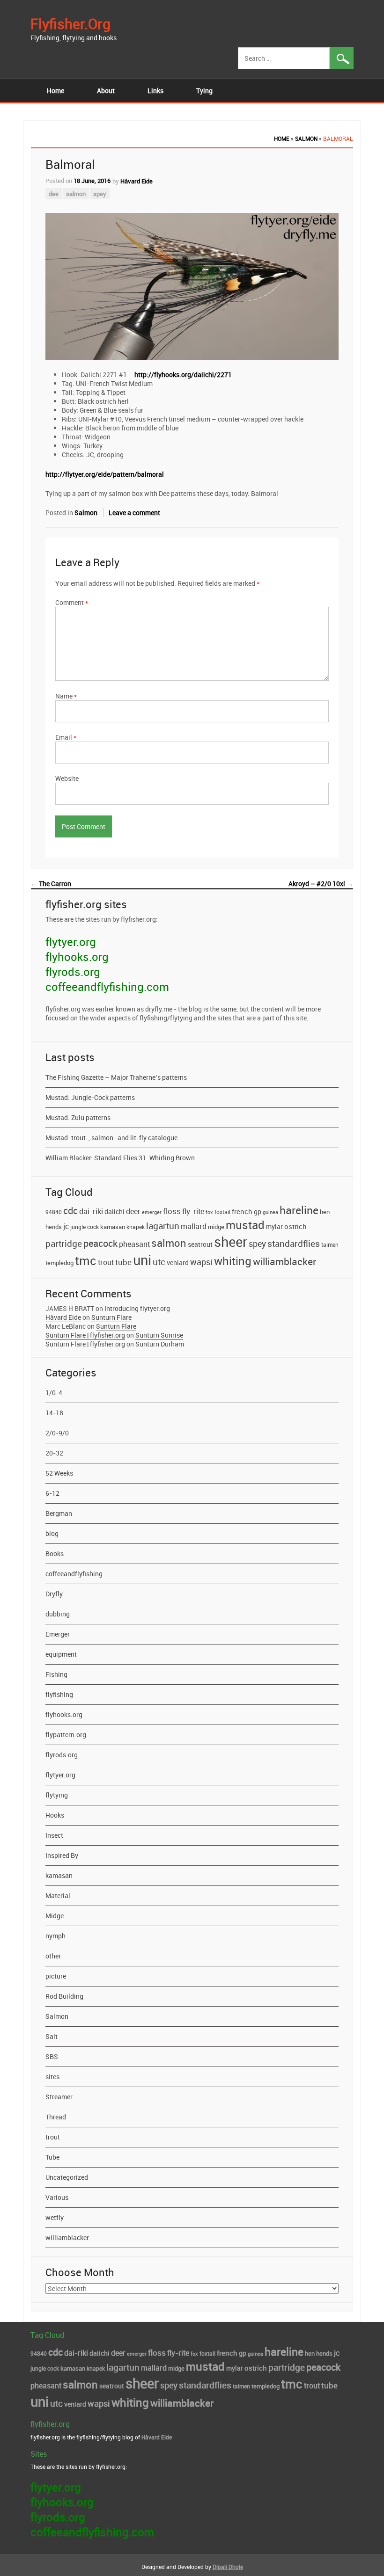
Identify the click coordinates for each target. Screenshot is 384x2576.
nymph (55, 1936)
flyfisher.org (70, 24)
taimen (330, 1244)
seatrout (200, 1244)
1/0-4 (54, 1393)
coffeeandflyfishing (74, 1574)
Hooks (55, 1815)
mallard (194, 1226)
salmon (76, 194)
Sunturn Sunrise (159, 1335)
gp (258, 1212)
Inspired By (62, 1855)
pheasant (134, 1244)
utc (159, 1262)
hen (325, 1212)
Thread (56, 2117)
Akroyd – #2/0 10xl (321, 884)
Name (66, 696)
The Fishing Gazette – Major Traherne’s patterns (116, 1077)
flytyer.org (71, 942)
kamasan (113, 1227)
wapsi (201, 1262)
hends (54, 1227)
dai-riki (91, 1211)
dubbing (58, 1614)
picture (56, 1976)
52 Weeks (59, 1473)
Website (67, 778)
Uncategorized (67, 2177)
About (106, 91)
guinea (270, 1212)
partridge (64, 1244)
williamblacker (284, 1261)
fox (209, 1212)
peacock (100, 1243)
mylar (274, 1227)
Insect (54, 1835)
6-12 (52, 1493)
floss (172, 1211)
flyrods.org (73, 972)
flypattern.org (66, 1735)
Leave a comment (134, 513)
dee (54, 194)
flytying (57, 1795)
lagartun (163, 1226)
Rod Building (64, 1996)
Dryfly (54, 1594)
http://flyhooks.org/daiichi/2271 (184, 375)
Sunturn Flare (111, 1317)
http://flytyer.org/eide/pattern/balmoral (105, 474)
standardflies (294, 1244)
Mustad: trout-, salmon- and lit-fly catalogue (111, 1138)
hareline (299, 1210)
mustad (245, 1225)
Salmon (306, 138)
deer (133, 1211)
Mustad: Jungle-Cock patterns (90, 1097)
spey (100, 194)
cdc (70, 1210)
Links (155, 91)
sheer (231, 1241)
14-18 (54, 1413)
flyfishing (59, 1694)
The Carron (51, 884)
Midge (55, 1916)
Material (58, 1896)
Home (55, 91)
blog (52, 1533)
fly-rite (193, 1211)
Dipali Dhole (228, 2567)
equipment (61, 1654)
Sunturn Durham (160, 1344)
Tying (204, 91)
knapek (136, 1227)
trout (106, 1262)
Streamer (59, 2097)
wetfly (55, 2217)
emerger (152, 1212)
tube (123, 1262)
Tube (52, 2157)
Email (66, 737)
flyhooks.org (77, 957)
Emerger (58, 1634)
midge (216, 1227)
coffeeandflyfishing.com (107, 987)
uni (142, 1260)
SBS (52, 2056)
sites (52, 2077)
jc (66, 1226)
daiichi (114, 1212)
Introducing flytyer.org (137, 1308)
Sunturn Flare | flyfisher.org (85, 1335)
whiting (233, 1261)
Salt (52, 2036)
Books (55, 1554)
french (242, 1211)
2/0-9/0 (57, 1433)
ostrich (295, 1226)
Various (57, 2197)
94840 (54, 1212)
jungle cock (85, 1227)
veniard (178, 1263)
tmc (86, 1260)
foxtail (222, 1212)
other (53, 1956)
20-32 (54, 1453)
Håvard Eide (137, 181)
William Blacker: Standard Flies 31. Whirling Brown (120, 1158)
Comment (72, 602)
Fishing (56, 1674)
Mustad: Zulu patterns (78, 1117)
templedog (59, 1263)
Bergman (59, 1513)
